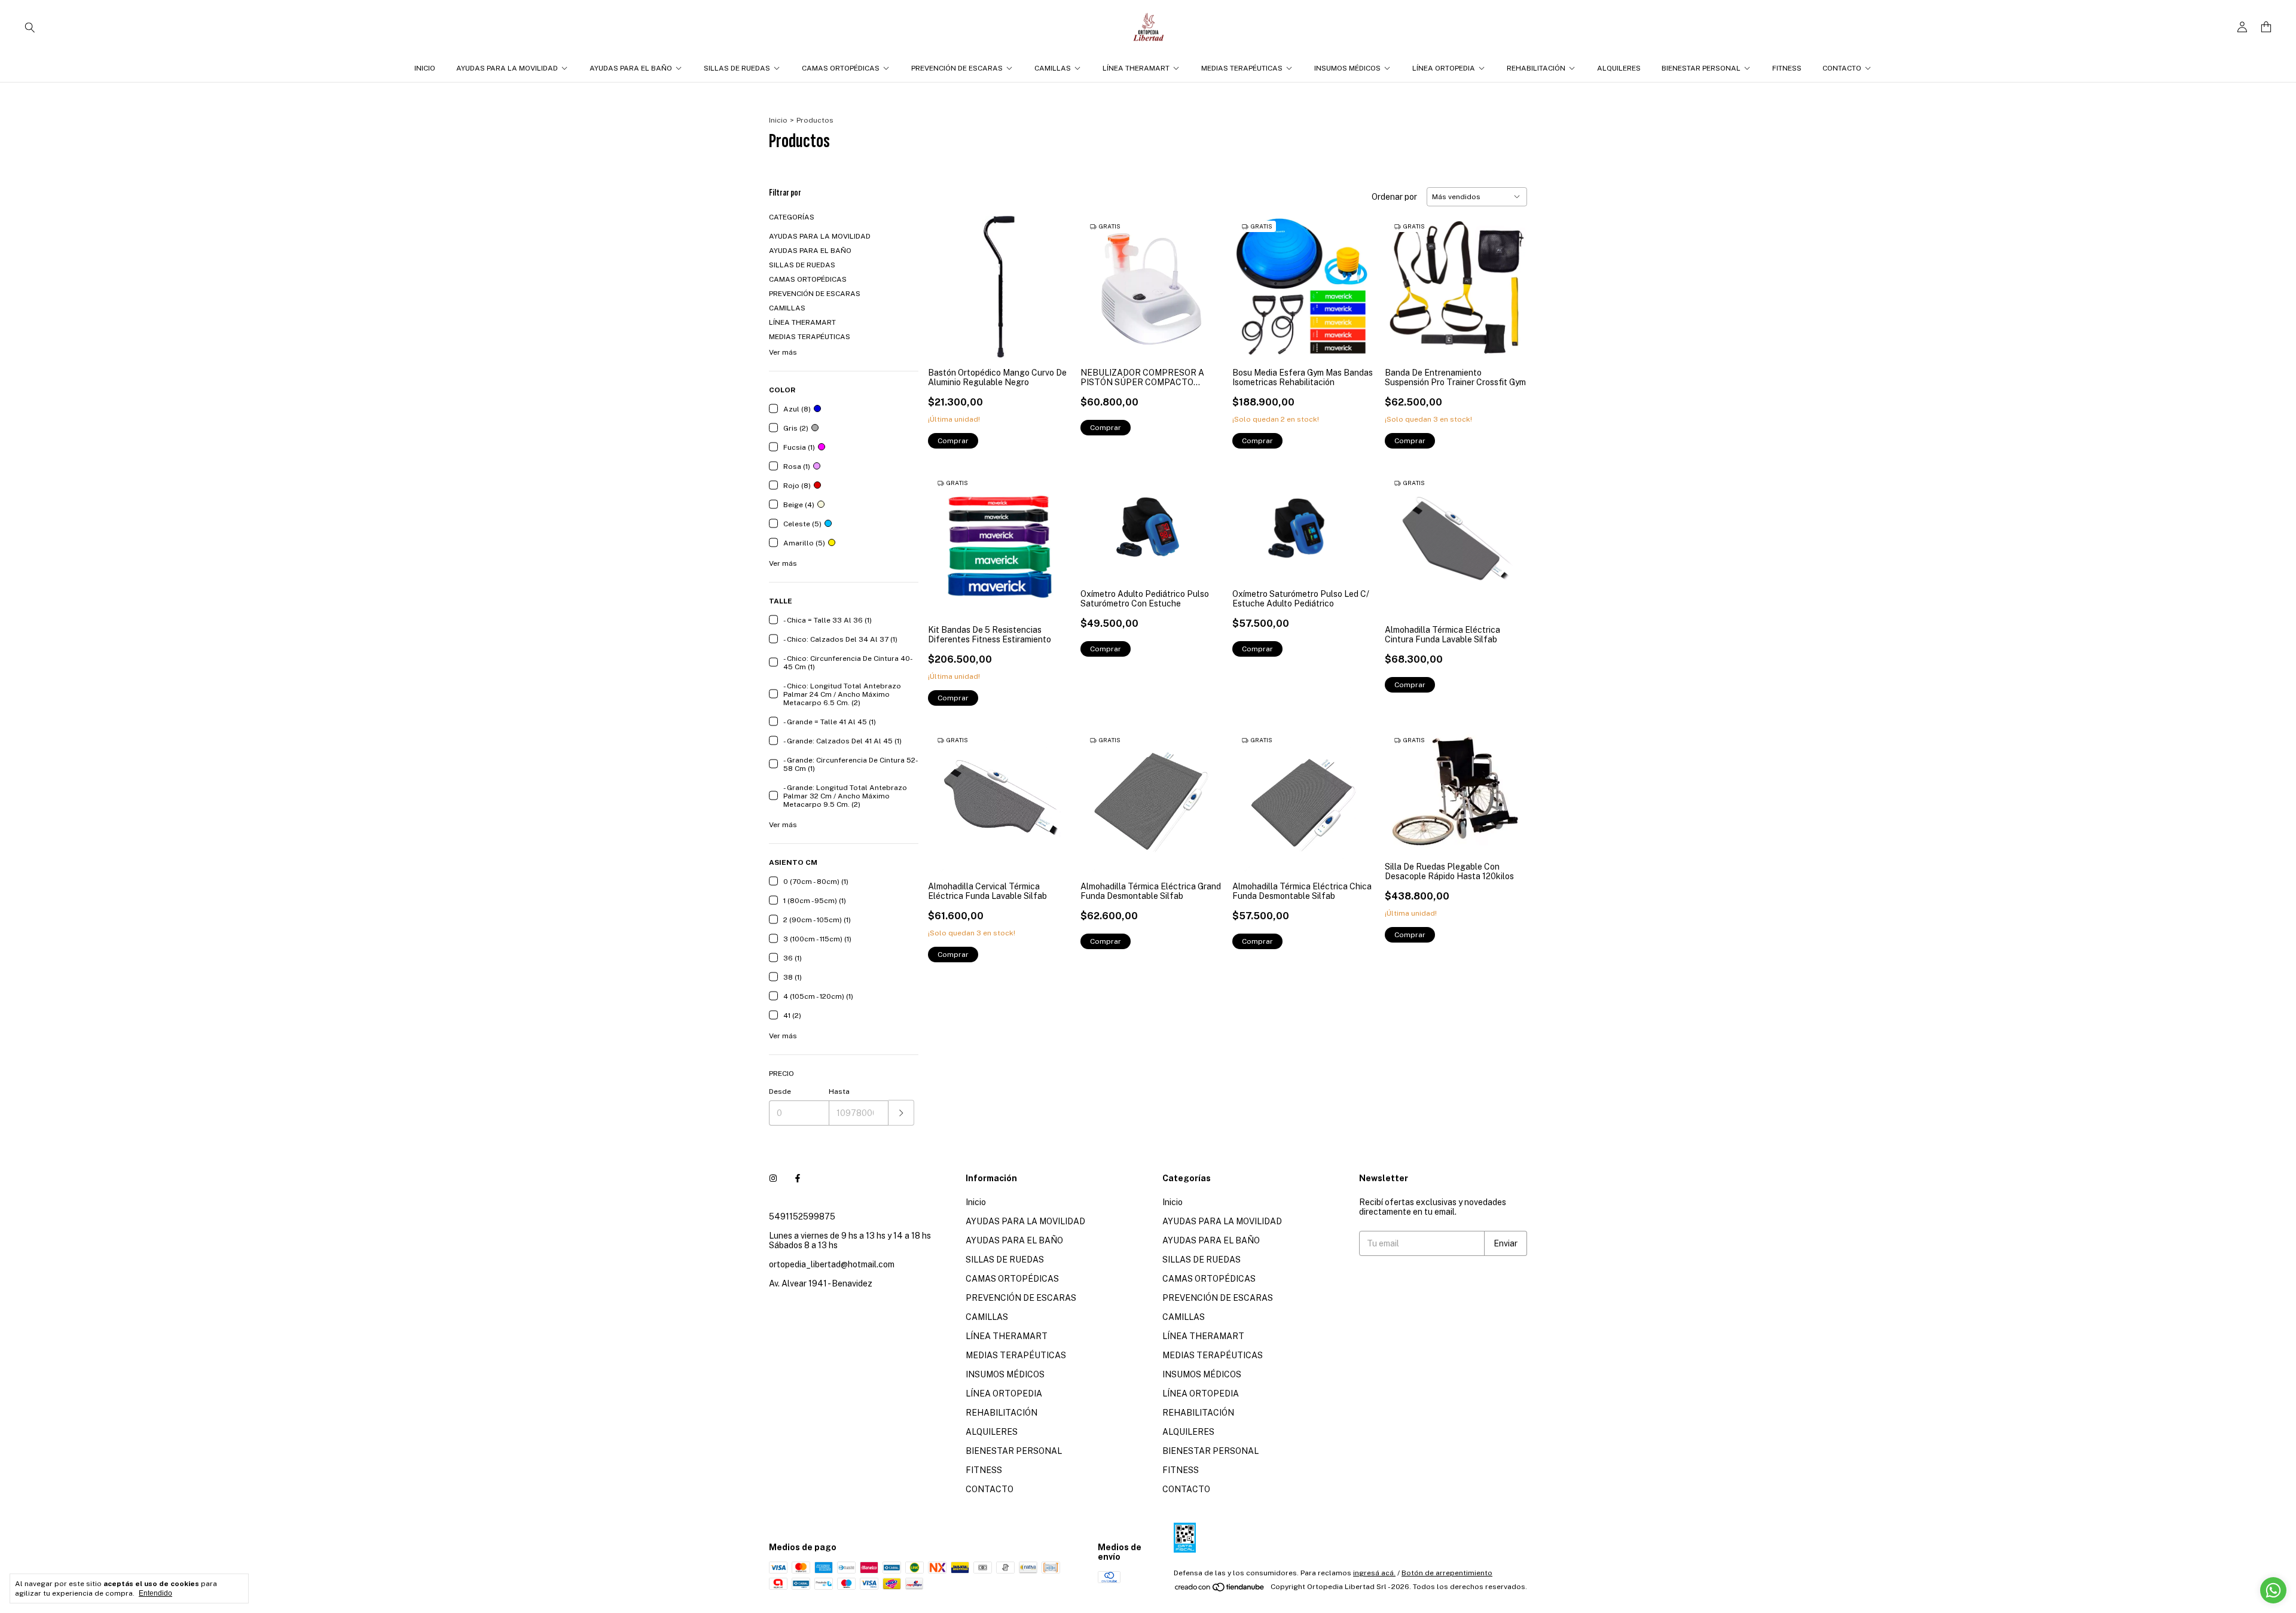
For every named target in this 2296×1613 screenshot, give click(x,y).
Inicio (425, 68)
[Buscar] (30, 27)
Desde (780, 1091)
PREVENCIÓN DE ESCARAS (957, 68)
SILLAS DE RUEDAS (737, 68)
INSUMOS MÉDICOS (1347, 68)
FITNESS (1787, 68)
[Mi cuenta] (2242, 27)
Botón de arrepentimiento (1447, 1573)
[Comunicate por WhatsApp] (2273, 1590)
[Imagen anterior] (1250, 280)
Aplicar (901, 1113)
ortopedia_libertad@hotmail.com (832, 1264)
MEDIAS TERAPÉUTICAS (1242, 68)
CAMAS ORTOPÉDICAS (841, 68)
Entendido (155, 1593)
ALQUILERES (1619, 68)
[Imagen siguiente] (1357, 280)
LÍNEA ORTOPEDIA (1444, 68)
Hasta (839, 1091)
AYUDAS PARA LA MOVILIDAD (507, 68)
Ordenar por (1394, 197)
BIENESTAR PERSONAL (1701, 68)
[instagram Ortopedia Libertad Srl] (773, 1178)
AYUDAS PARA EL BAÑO (631, 68)
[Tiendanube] (1220, 1590)
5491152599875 (802, 1216)
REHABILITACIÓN (1536, 68)
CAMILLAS (1053, 68)
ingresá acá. (1374, 1573)
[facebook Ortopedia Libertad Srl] (798, 1178)
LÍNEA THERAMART (1136, 68)
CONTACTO (1842, 68)
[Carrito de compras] (2266, 27)
